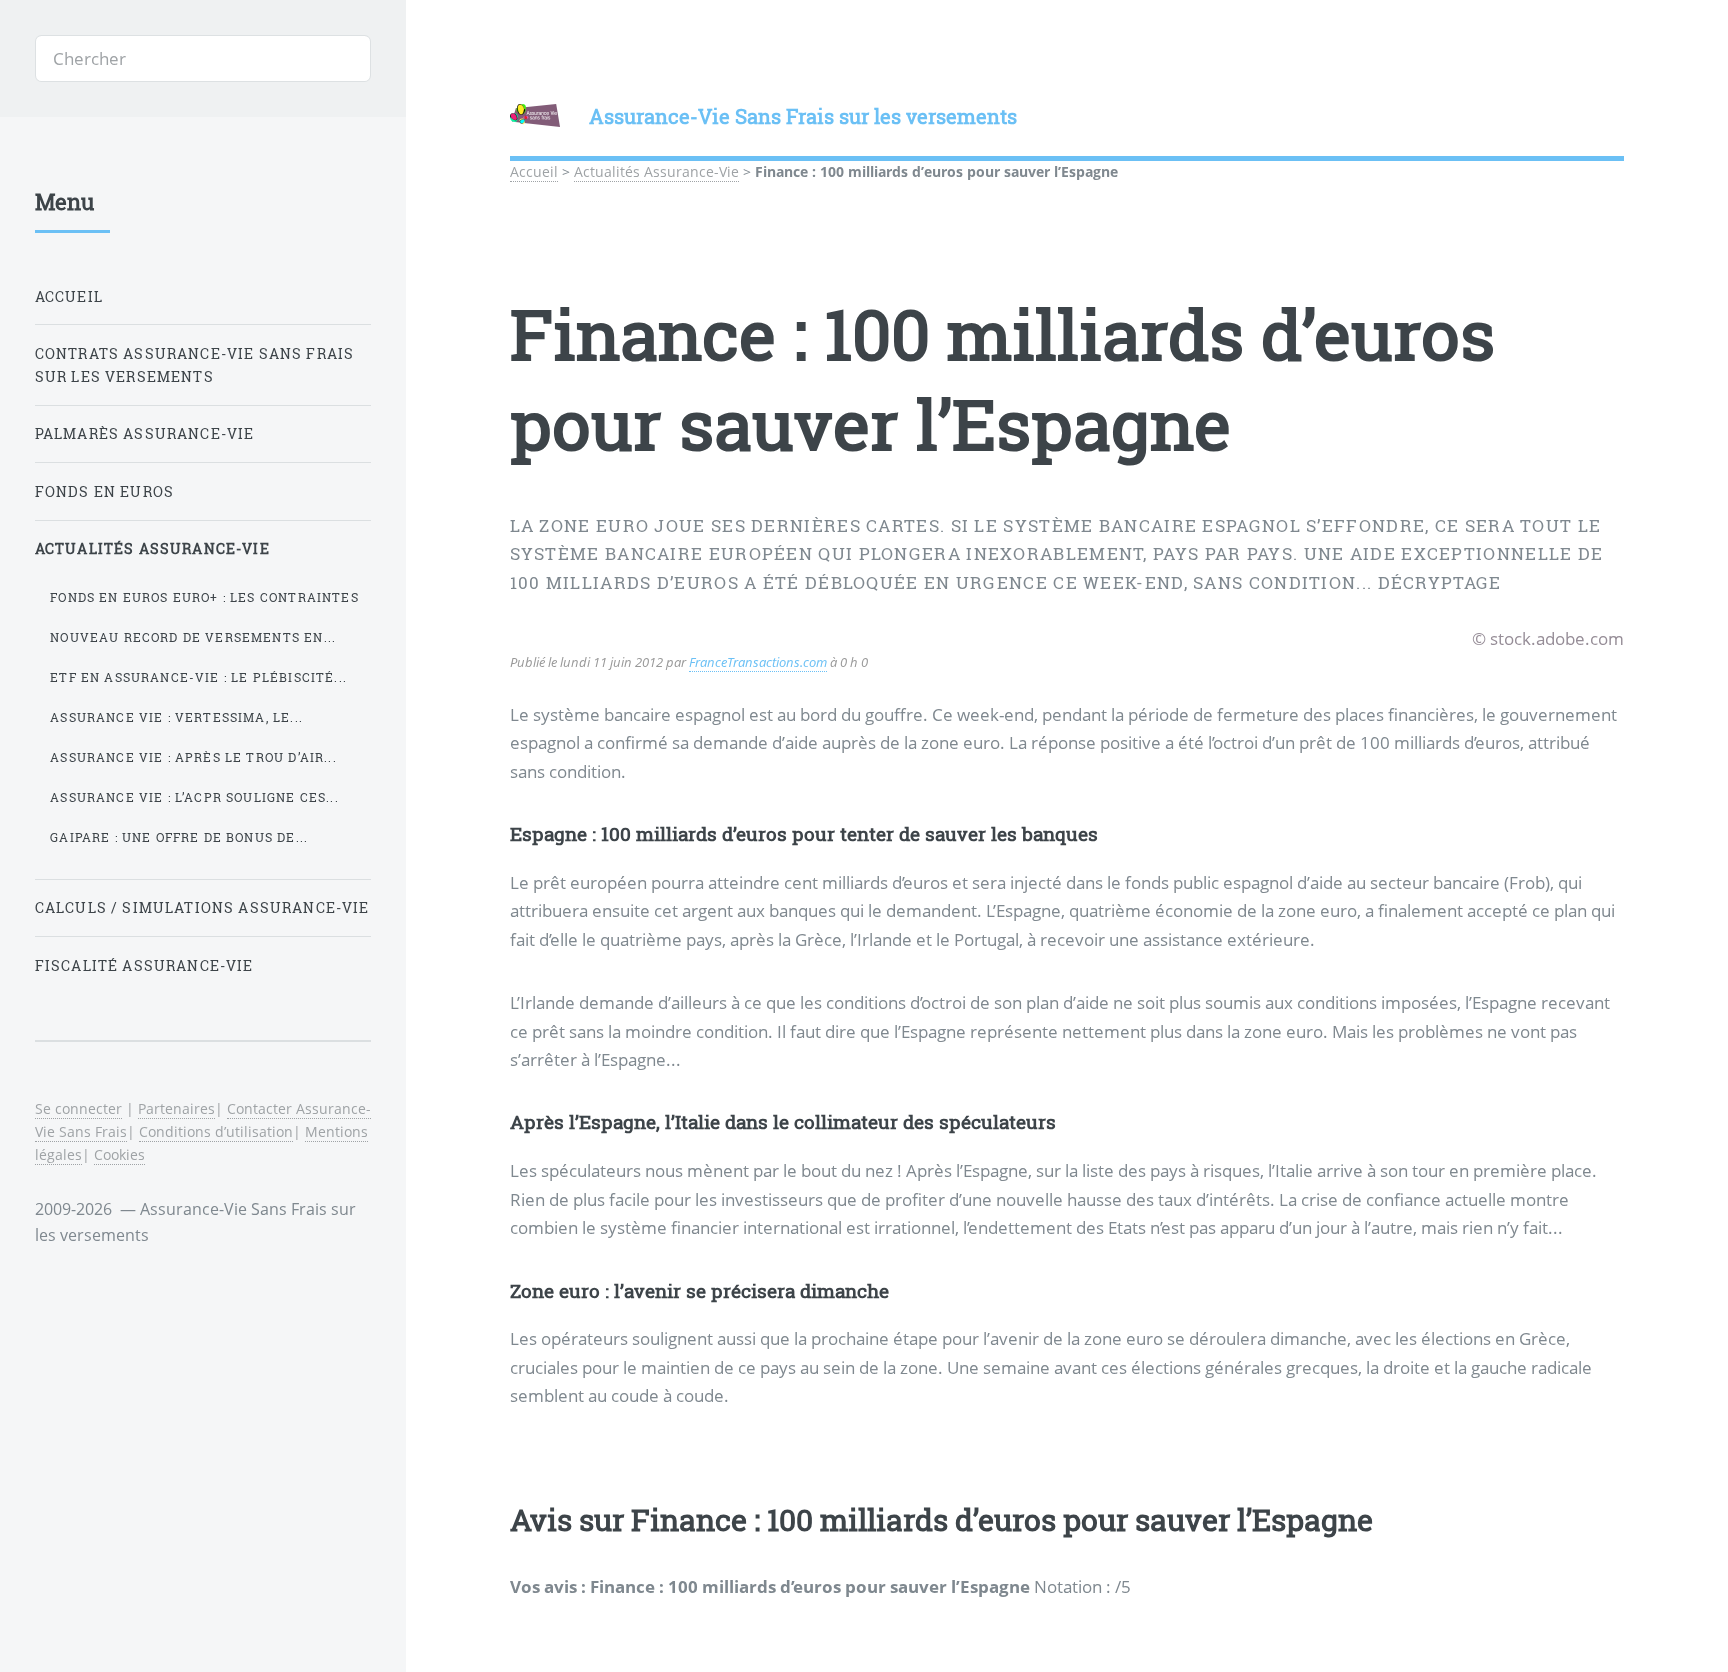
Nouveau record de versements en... (193, 637)
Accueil (534, 171)
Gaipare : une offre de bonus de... (179, 837)
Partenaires (176, 1108)
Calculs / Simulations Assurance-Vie (202, 907)
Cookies (119, 1154)
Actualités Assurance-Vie (656, 171)
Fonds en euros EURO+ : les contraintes (204, 597)
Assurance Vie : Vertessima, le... (176, 717)
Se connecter (78, 1108)
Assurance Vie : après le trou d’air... (193, 757)
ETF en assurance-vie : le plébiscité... (198, 677)
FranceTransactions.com (758, 662)
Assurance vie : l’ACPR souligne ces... (194, 797)
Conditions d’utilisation (216, 1131)
